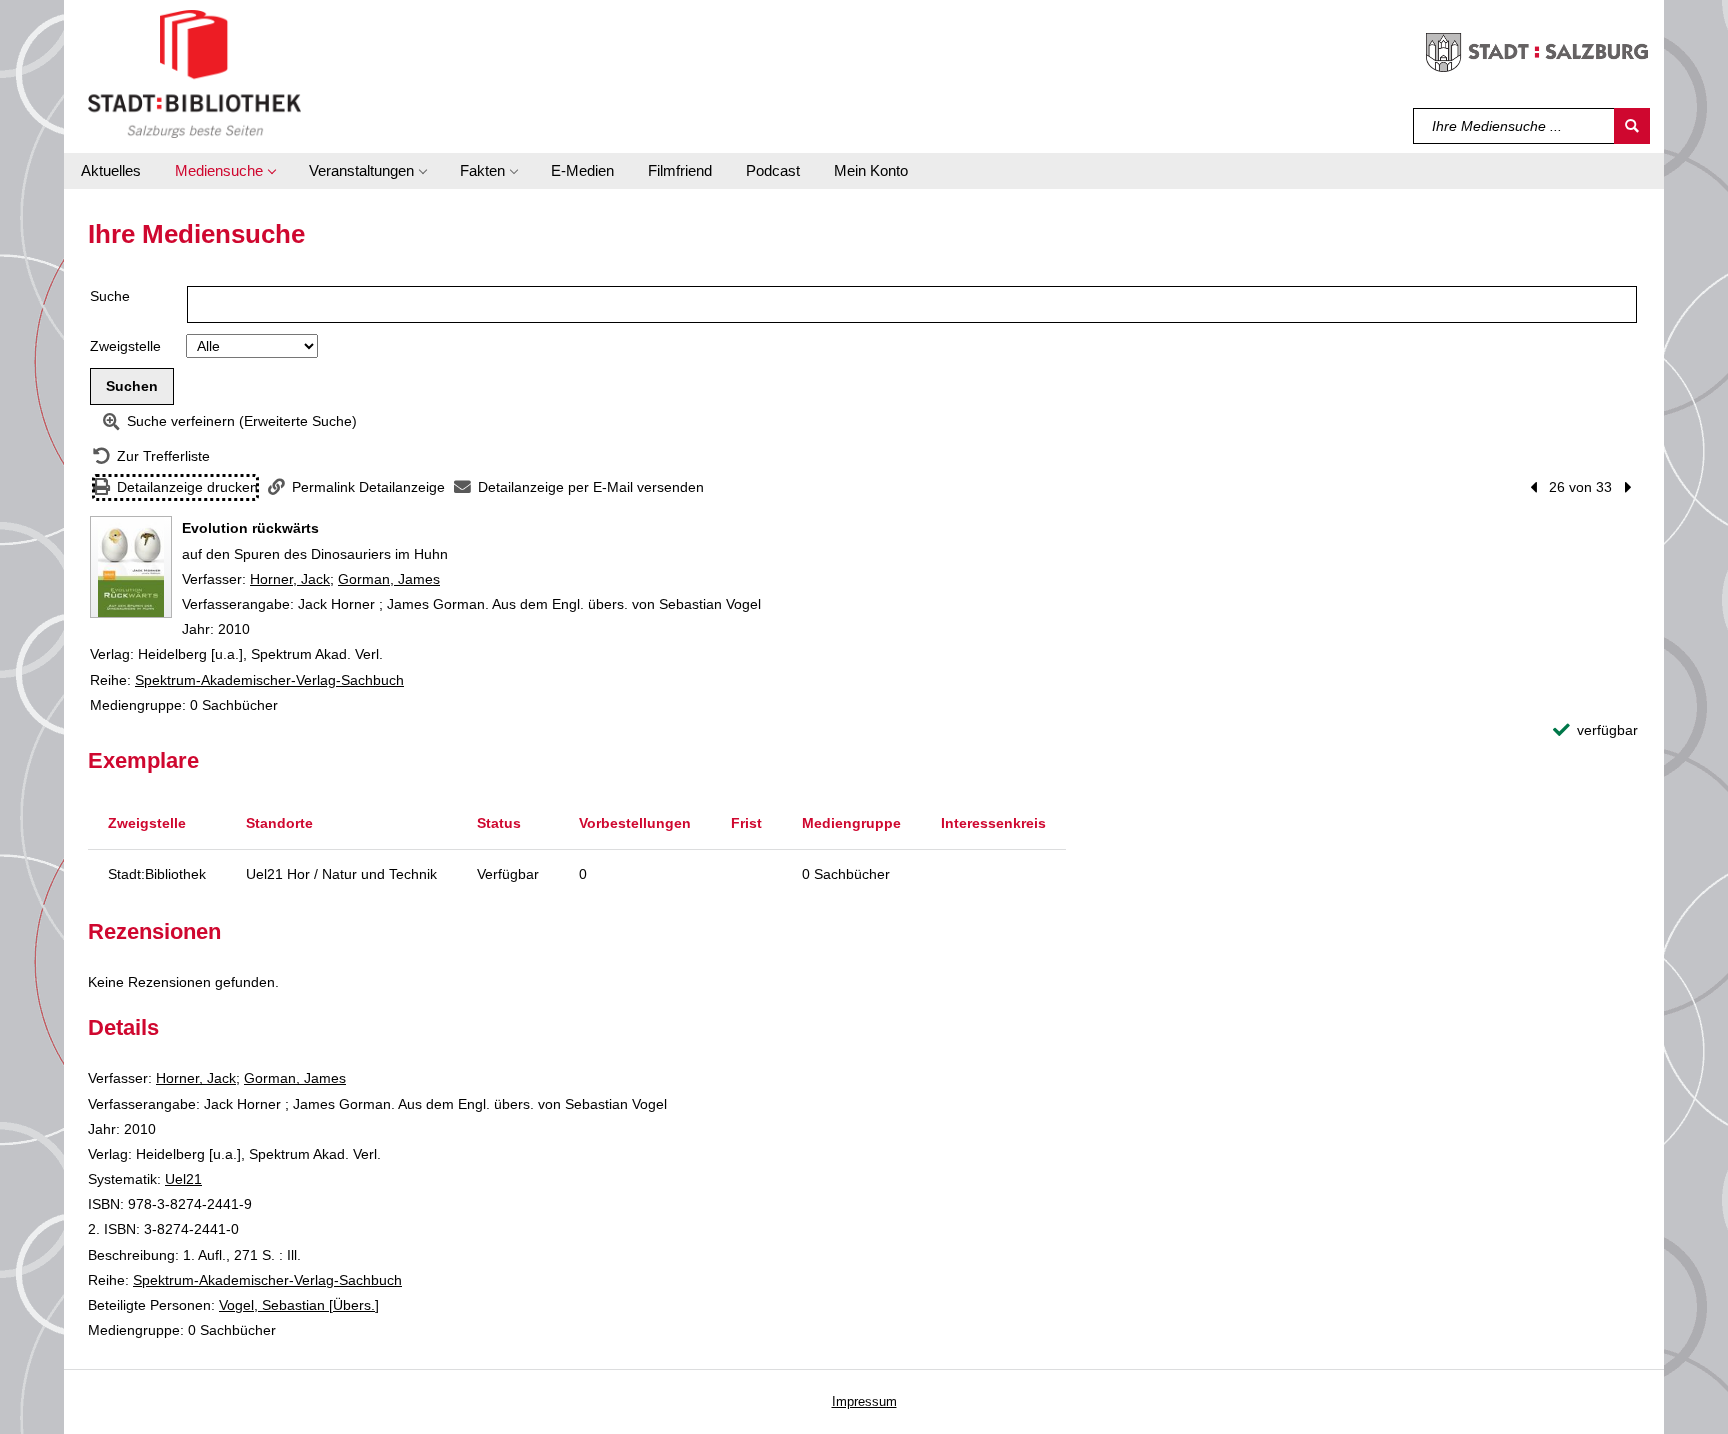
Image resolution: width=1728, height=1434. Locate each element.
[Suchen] (1632, 126)
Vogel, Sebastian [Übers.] (299, 1305)
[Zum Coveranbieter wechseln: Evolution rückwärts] (131, 567)
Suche (110, 296)
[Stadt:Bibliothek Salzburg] (194, 73)
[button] (225, 171)
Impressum (864, 1401)
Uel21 (183, 1179)
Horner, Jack (290, 579)
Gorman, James (389, 579)
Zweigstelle (125, 346)
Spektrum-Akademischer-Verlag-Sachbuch (269, 680)
